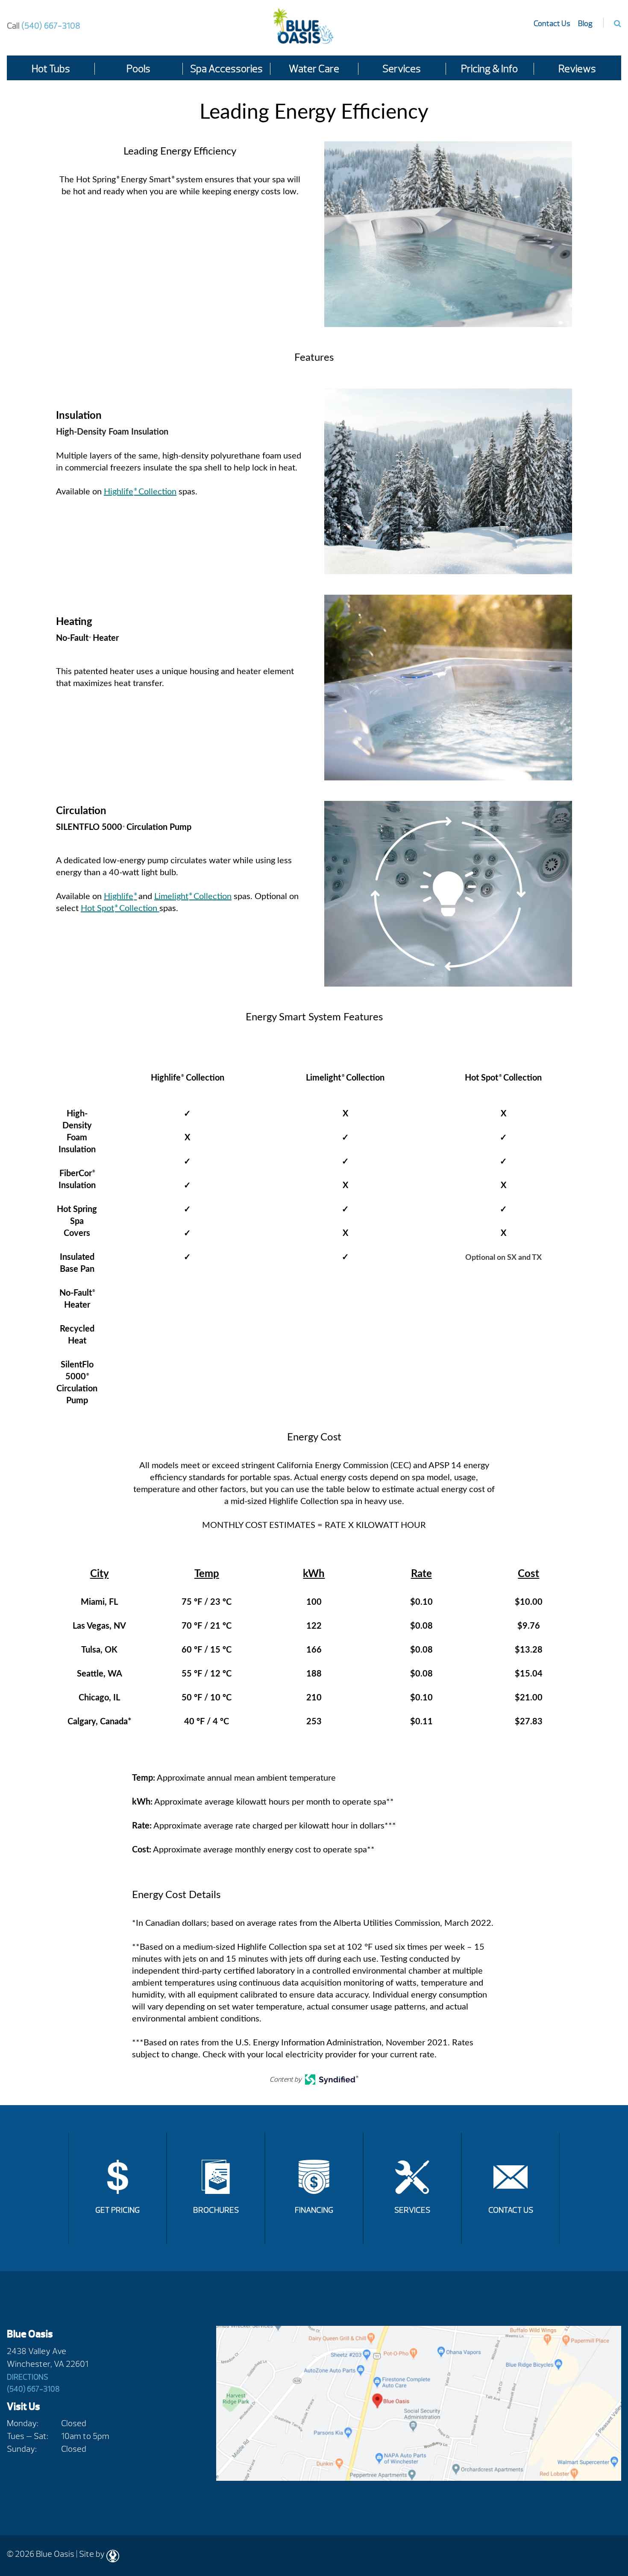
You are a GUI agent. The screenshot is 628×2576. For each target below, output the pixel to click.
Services (402, 69)
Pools (138, 69)
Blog (585, 24)
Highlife (120, 897)
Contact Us (552, 24)
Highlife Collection (140, 492)
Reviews (577, 69)
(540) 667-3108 (44, 26)
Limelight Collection (193, 897)
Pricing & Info (489, 69)
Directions (28, 2377)
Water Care (314, 69)
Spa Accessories (226, 69)
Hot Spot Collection (119, 908)
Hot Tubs (51, 69)
